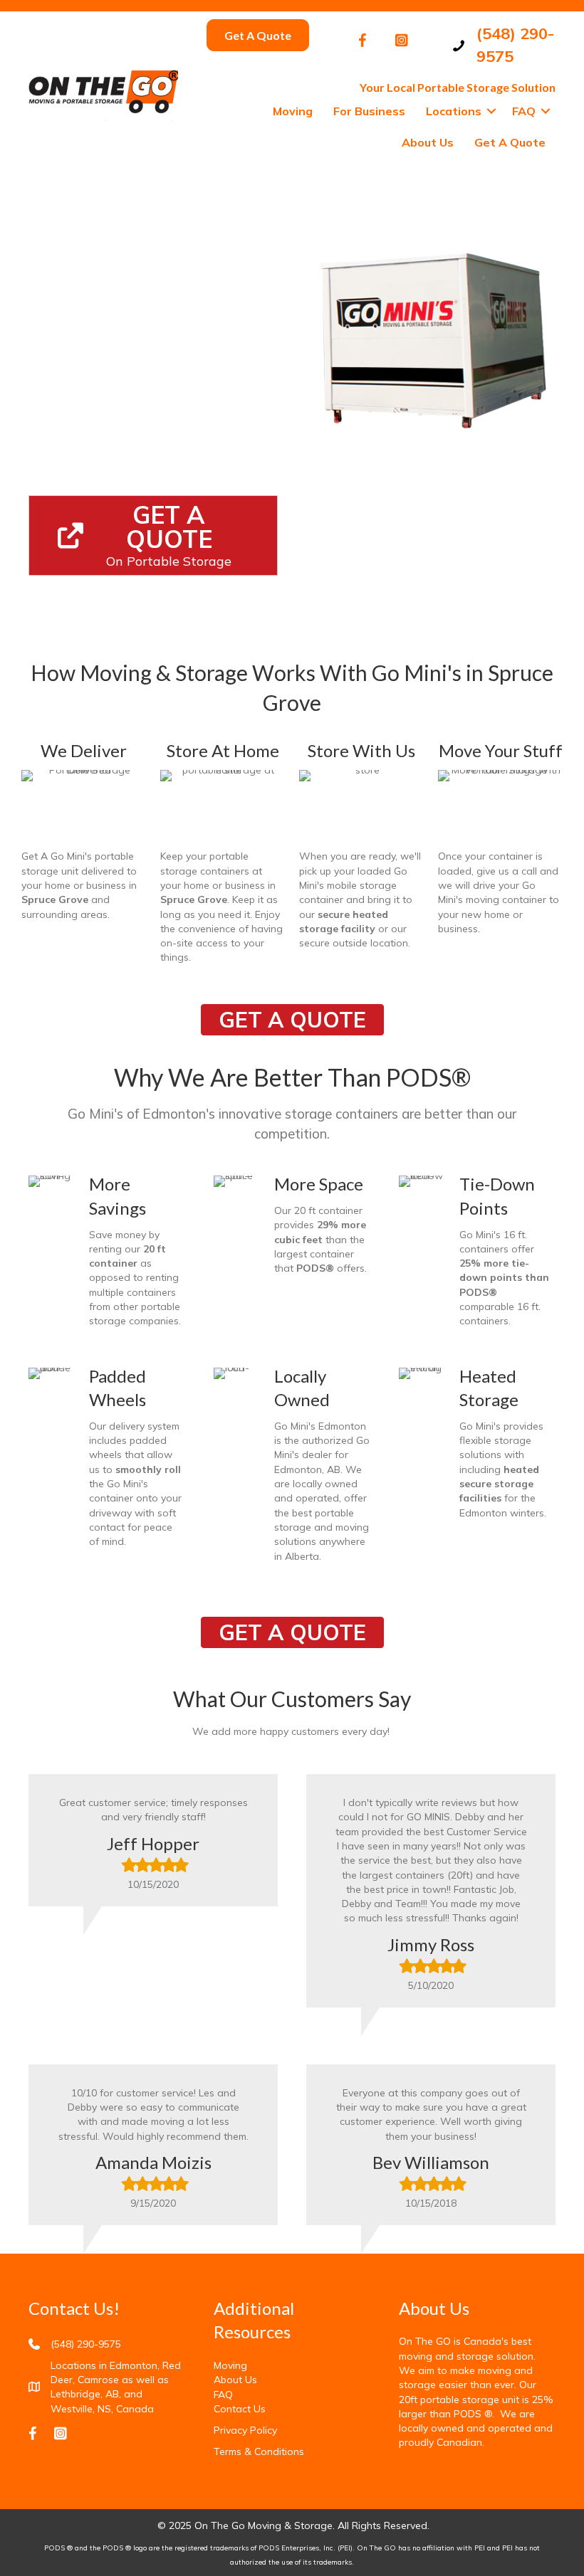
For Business (369, 111)
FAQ (524, 111)
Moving (293, 111)
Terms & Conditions (259, 2451)
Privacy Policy (245, 2430)
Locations (454, 111)
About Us (428, 142)
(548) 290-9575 (86, 2344)
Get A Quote (510, 142)
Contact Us (240, 2409)
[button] (491, 111)
